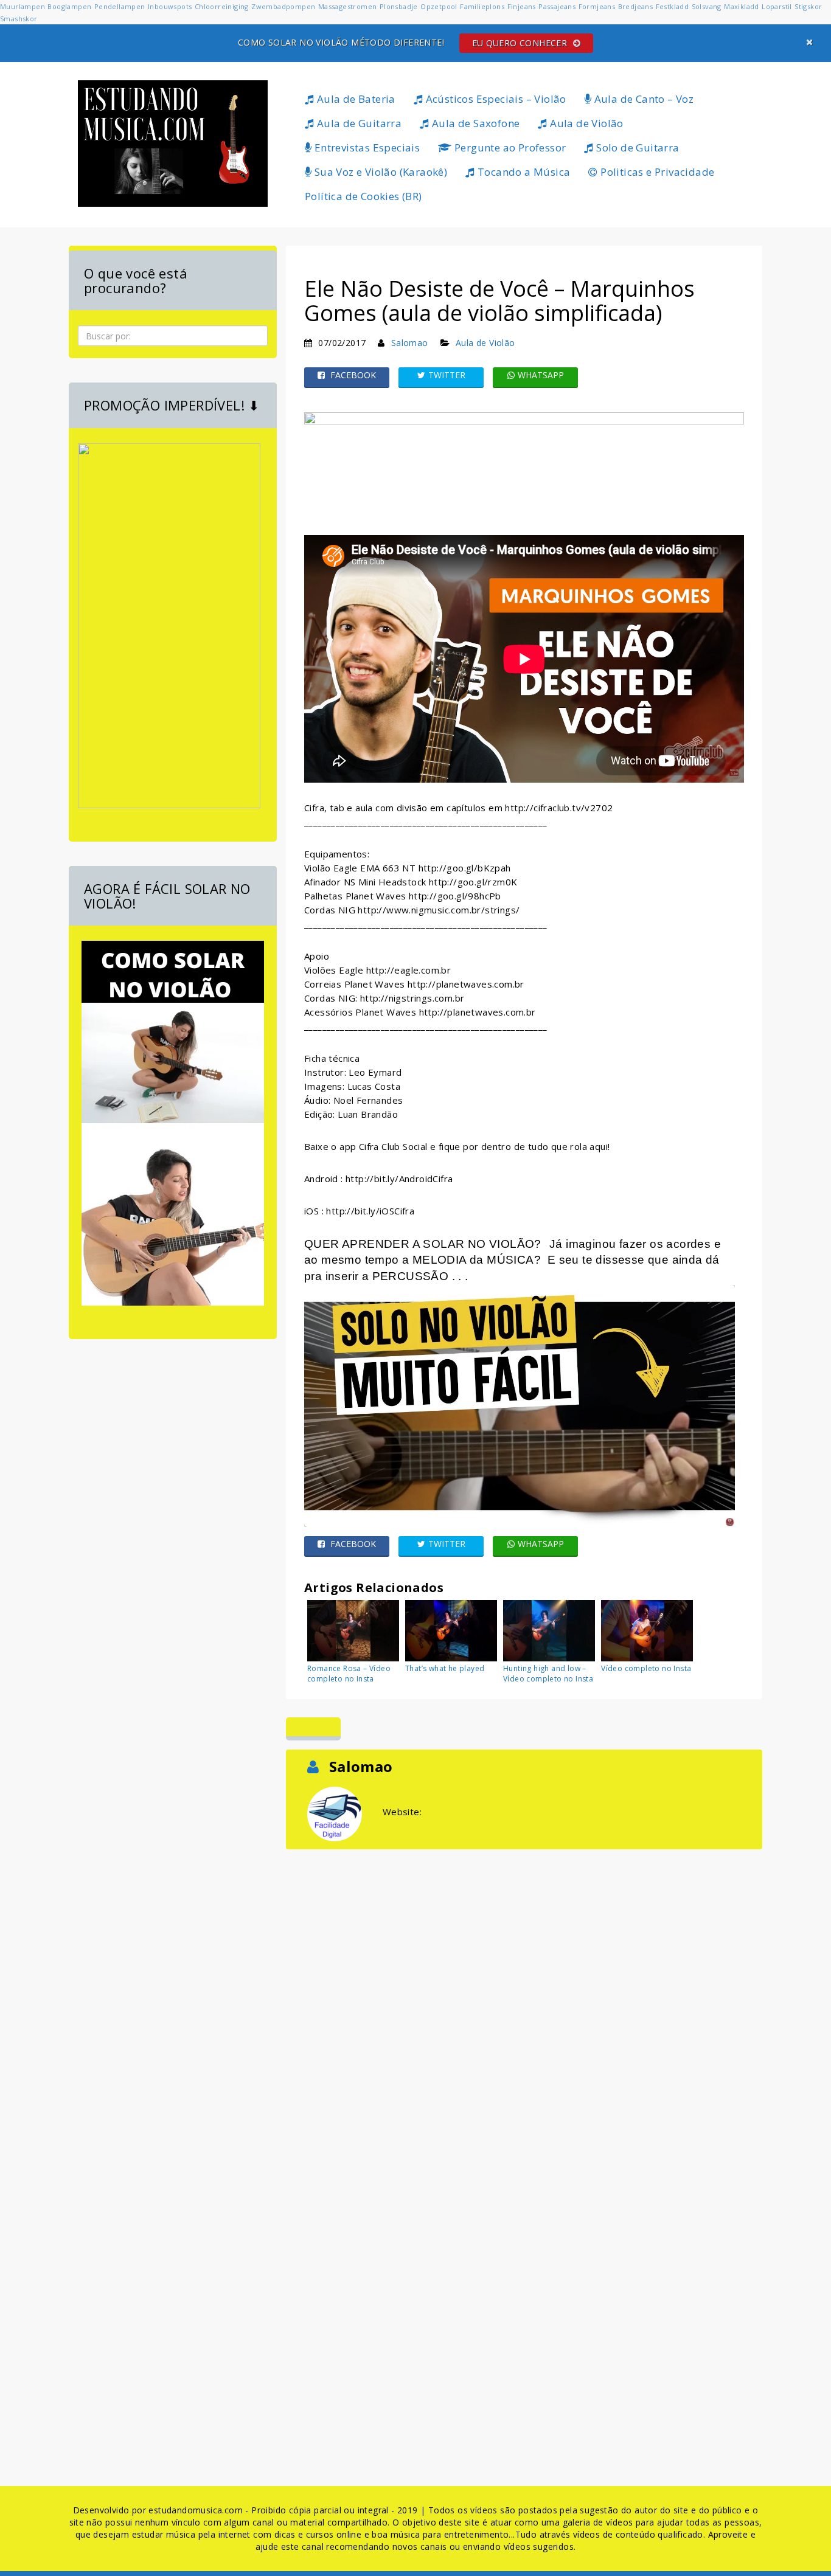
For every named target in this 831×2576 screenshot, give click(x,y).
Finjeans (522, 6)
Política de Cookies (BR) (363, 196)
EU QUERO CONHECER (521, 43)
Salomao (410, 343)
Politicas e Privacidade (656, 172)
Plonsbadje (399, 6)
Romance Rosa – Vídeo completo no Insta (349, 1674)
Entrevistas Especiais (366, 147)
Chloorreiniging (222, 6)
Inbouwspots (170, 6)
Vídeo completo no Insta (646, 1668)
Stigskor (808, 6)
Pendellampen (120, 6)
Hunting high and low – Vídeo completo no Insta (548, 1674)
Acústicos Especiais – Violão (495, 99)
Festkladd (673, 6)
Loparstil (777, 6)
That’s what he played (445, 1668)
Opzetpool (439, 6)
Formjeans (597, 6)
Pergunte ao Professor (509, 147)
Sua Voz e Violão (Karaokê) (379, 172)
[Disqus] (524, 2004)
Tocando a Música (523, 172)
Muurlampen (23, 6)
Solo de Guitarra (637, 147)
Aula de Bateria (354, 99)
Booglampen (69, 6)
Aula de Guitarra (358, 123)
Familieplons (482, 6)
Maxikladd (742, 6)
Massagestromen (348, 6)
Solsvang (707, 6)
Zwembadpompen (283, 6)
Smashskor (19, 19)
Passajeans (557, 6)
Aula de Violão (586, 123)
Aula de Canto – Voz (642, 99)
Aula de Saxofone (475, 123)
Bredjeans (636, 6)
